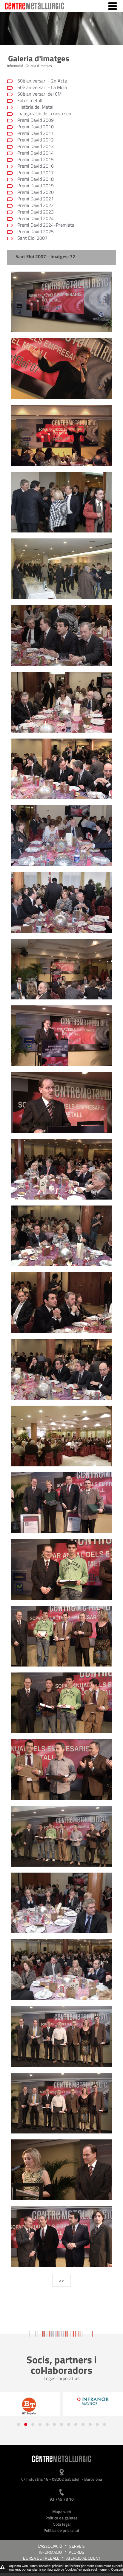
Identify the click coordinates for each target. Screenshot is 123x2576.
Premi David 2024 (36, 218)
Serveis (77, 2546)
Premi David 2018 (36, 179)
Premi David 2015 (36, 159)
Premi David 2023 (36, 212)
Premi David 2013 (36, 146)
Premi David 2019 (36, 186)
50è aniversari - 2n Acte (42, 81)
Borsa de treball (41, 2558)
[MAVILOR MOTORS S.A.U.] (31, 2401)
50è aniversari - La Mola (42, 87)
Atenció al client (83, 2558)
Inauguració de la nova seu (44, 113)
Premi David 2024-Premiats (46, 225)
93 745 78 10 (62, 2499)
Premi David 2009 (36, 120)
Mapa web (62, 2512)
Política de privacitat (61, 2530)
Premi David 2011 (36, 133)
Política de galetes (61, 2518)
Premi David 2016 (36, 166)
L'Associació (50, 2546)
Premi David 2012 (36, 140)
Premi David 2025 (36, 231)
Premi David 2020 (36, 192)
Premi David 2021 (36, 199)
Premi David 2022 (36, 205)
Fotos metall (30, 100)
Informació (50, 2552)
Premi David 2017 (36, 172)
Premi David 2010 (36, 127)
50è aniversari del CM (39, 94)
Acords (77, 2552)
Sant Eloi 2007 (32, 238)
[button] (19, 2424)
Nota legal (62, 2524)
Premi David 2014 (36, 153)
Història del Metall (36, 107)
